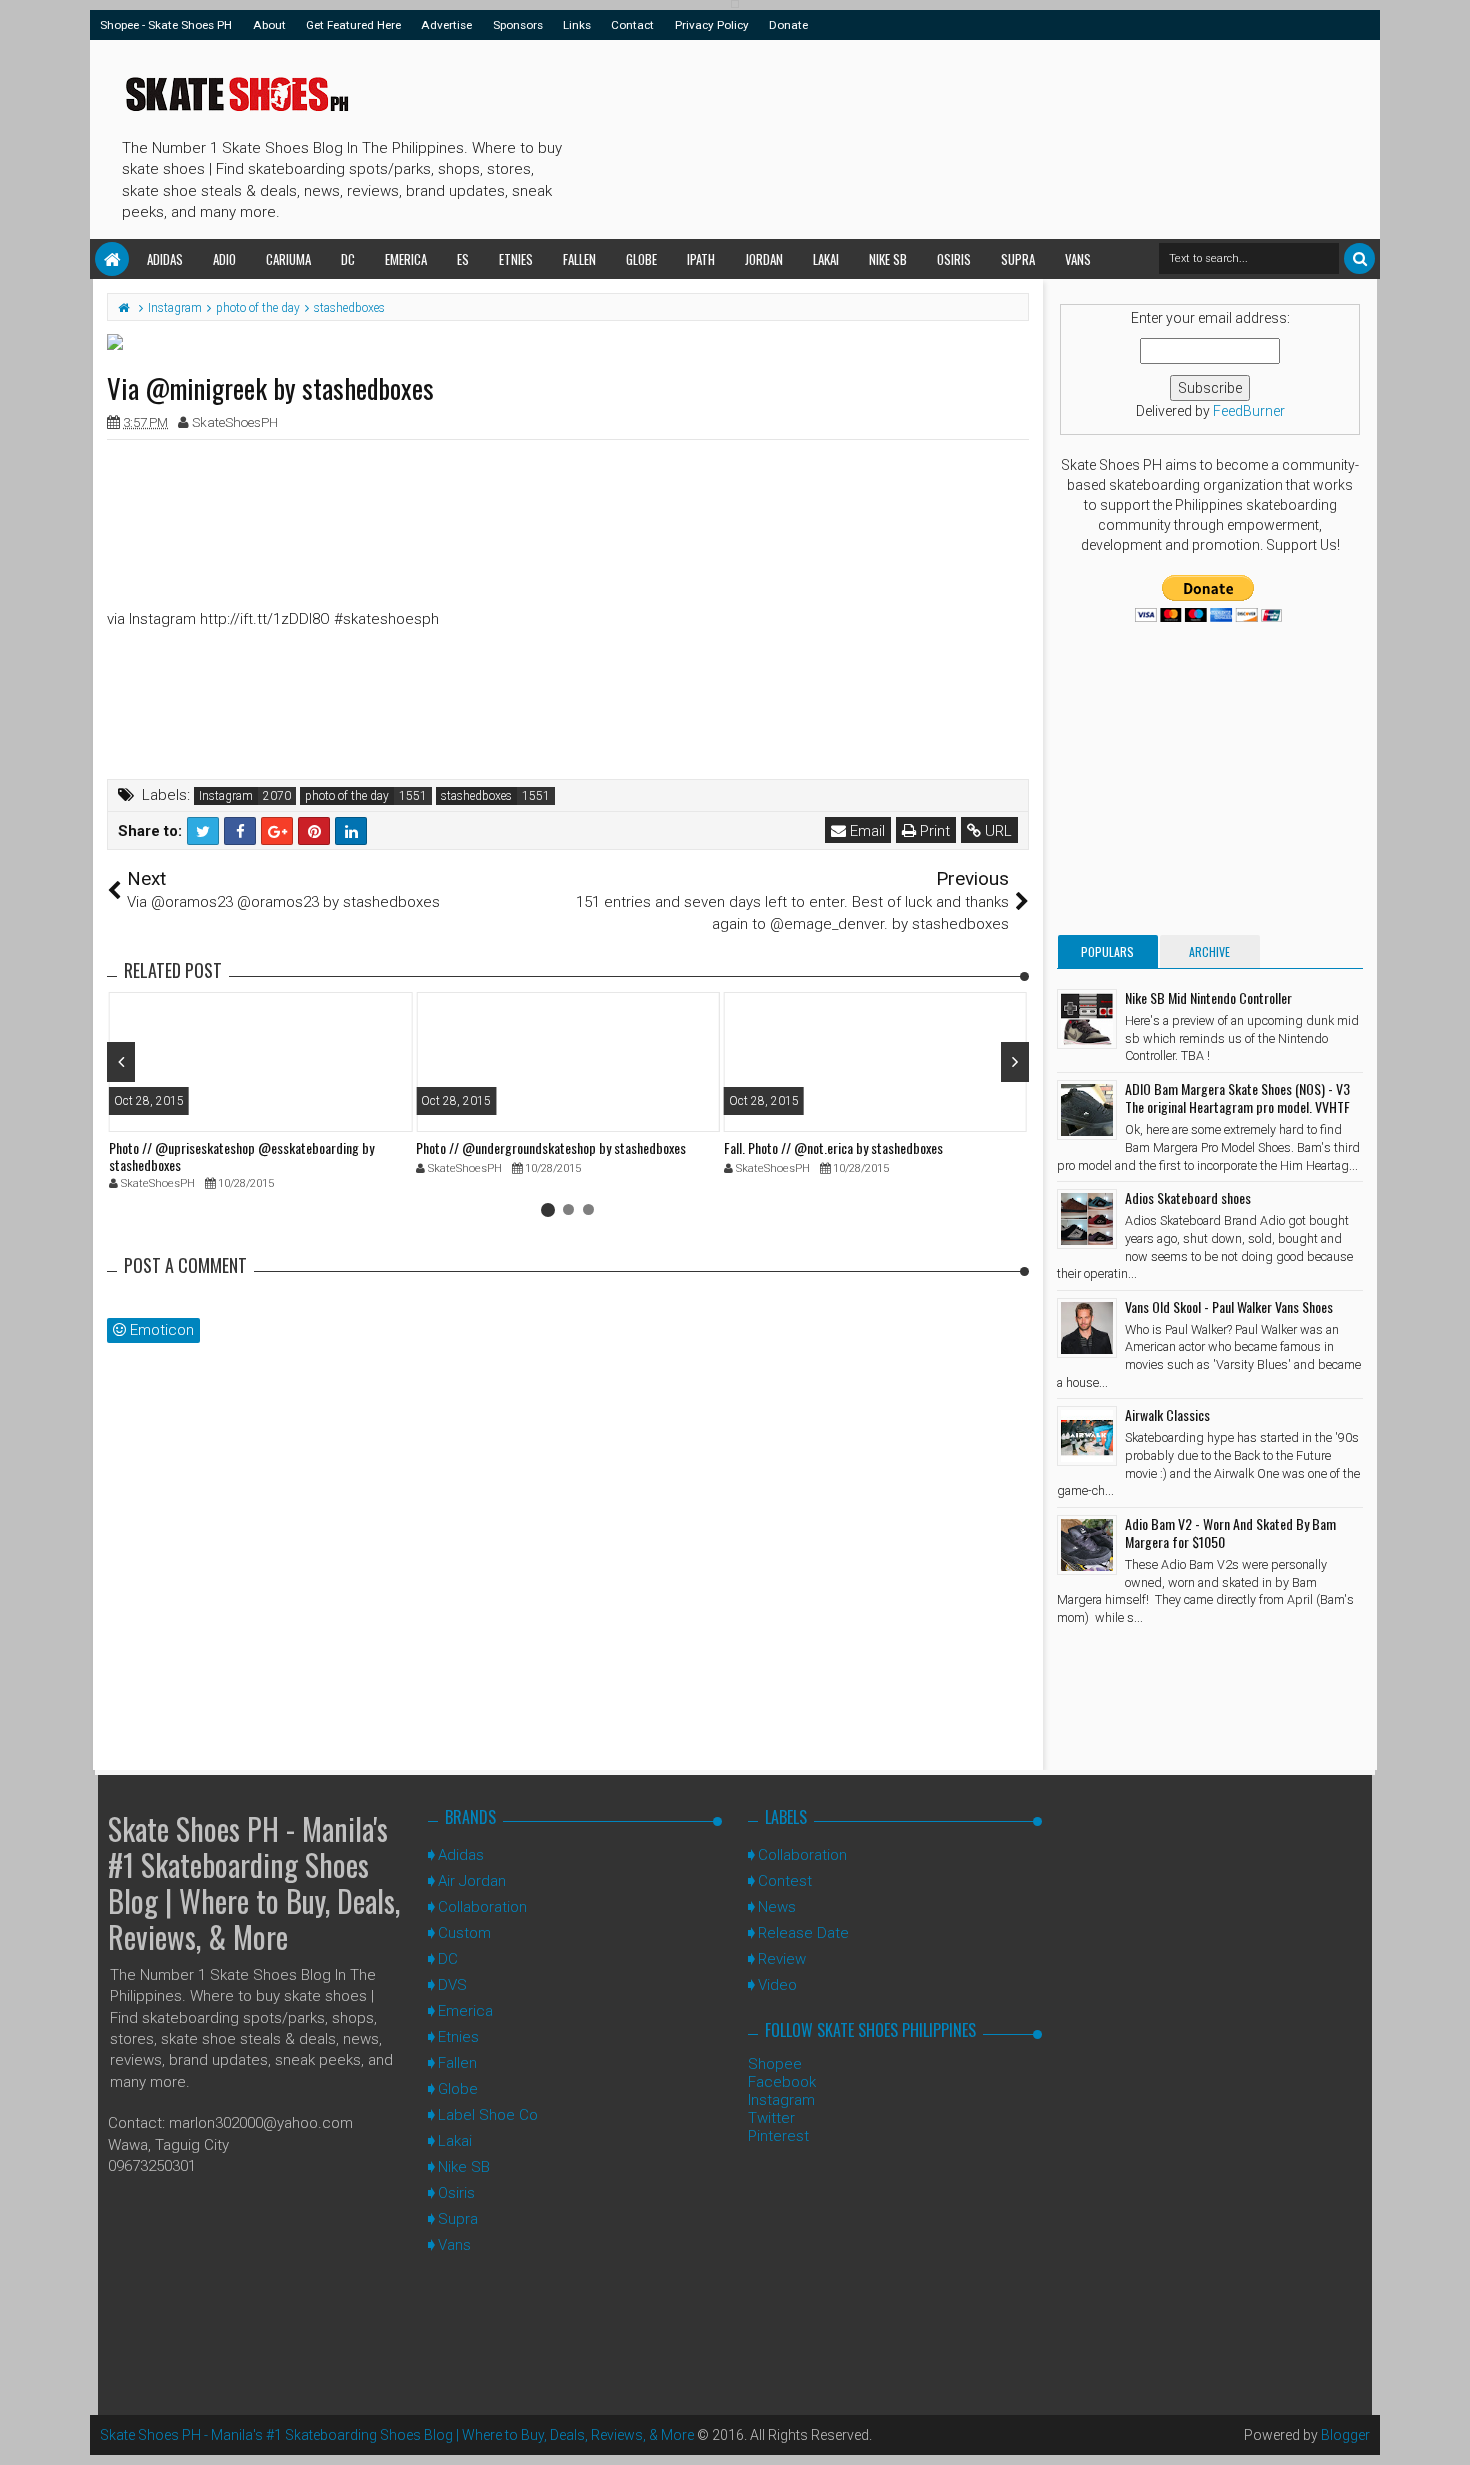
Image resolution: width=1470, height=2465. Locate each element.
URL (996, 831)
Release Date (803, 1933)
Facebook (782, 2082)
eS (463, 259)
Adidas (165, 259)
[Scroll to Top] (1445, 2430)
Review (782, 1959)
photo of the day (347, 796)
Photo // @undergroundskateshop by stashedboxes (551, 1147)
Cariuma (288, 259)
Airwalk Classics (1167, 1414)
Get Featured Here (353, 25)
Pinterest (778, 2136)
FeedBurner (1249, 411)
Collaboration (482, 1907)
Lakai (826, 259)
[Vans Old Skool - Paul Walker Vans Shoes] (1087, 1328)
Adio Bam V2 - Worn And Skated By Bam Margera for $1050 (1230, 1532)
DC (348, 259)
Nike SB (888, 259)
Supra (1018, 259)
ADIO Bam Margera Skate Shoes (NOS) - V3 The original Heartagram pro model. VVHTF (1237, 1097)
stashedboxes (476, 796)
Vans (1078, 259)
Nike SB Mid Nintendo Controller (1208, 997)
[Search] (1359, 258)
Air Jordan (472, 1881)
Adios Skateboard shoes (1188, 1197)
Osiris (954, 259)
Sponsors (518, 25)
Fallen (579, 259)
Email (865, 831)
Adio (224, 259)
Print (933, 831)
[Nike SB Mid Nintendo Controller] (1087, 1019)
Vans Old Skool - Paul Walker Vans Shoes (1229, 1306)
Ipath (701, 259)
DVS (452, 1985)
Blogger (1345, 2435)
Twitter (771, 2118)
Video (777, 1985)
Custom (464, 1933)
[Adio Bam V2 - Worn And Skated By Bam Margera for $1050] (1087, 1545)
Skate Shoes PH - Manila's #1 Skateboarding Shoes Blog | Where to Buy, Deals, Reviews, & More (254, 1882)
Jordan (764, 259)
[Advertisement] (934, 136)
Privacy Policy (712, 25)
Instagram (226, 796)
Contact (632, 25)
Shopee (775, 2064)
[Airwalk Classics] (1087, 1436)
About (269, 25)
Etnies (516, 259)
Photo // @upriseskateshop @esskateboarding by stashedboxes (241, 1156)
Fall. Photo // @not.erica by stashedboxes (833, 1147)
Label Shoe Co (488, 2115)
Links (577, 25)
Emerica (406, 259)
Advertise (446, 25)
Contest (785, 1881)
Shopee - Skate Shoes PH (166, 25)
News (777, 1907)
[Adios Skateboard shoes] (1087, 1219)
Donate (788, 25)
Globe (641, 259)
